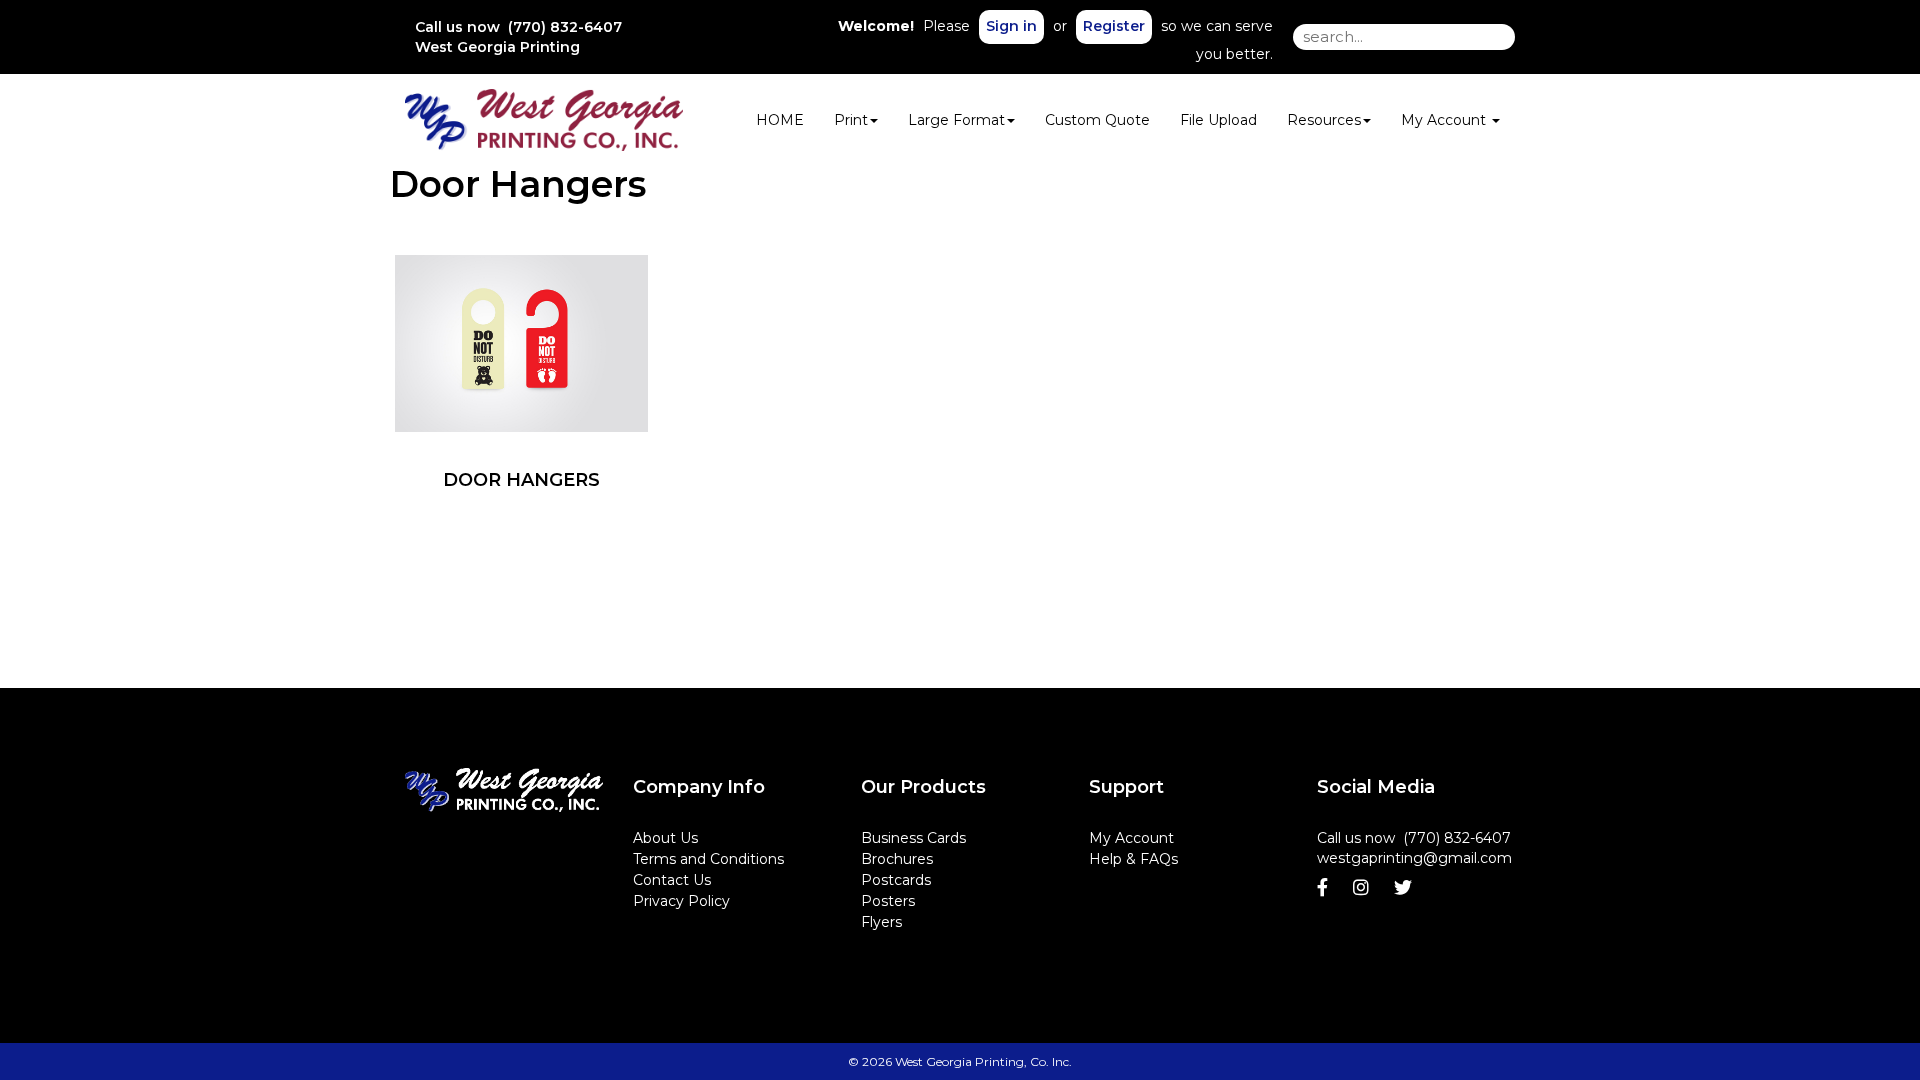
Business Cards (913, 838)
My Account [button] (1445, 120)
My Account (1131, 838)
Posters (888, 901)
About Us (665, 838)
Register (1114, 26)
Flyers (881, 922)
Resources (1324, 120)
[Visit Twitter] (1405, 888)
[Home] (504, 790)
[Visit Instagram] (1363, 888)
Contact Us (672, 880)
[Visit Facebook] (1325, 888)
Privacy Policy (681, 901)
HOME (780, 120)
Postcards (896, 880)
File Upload (1218, 120)
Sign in (1011, 26)
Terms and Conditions (708, 859)
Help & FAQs (1133, 859)
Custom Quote (1097, 120)
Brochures (897, 859)
